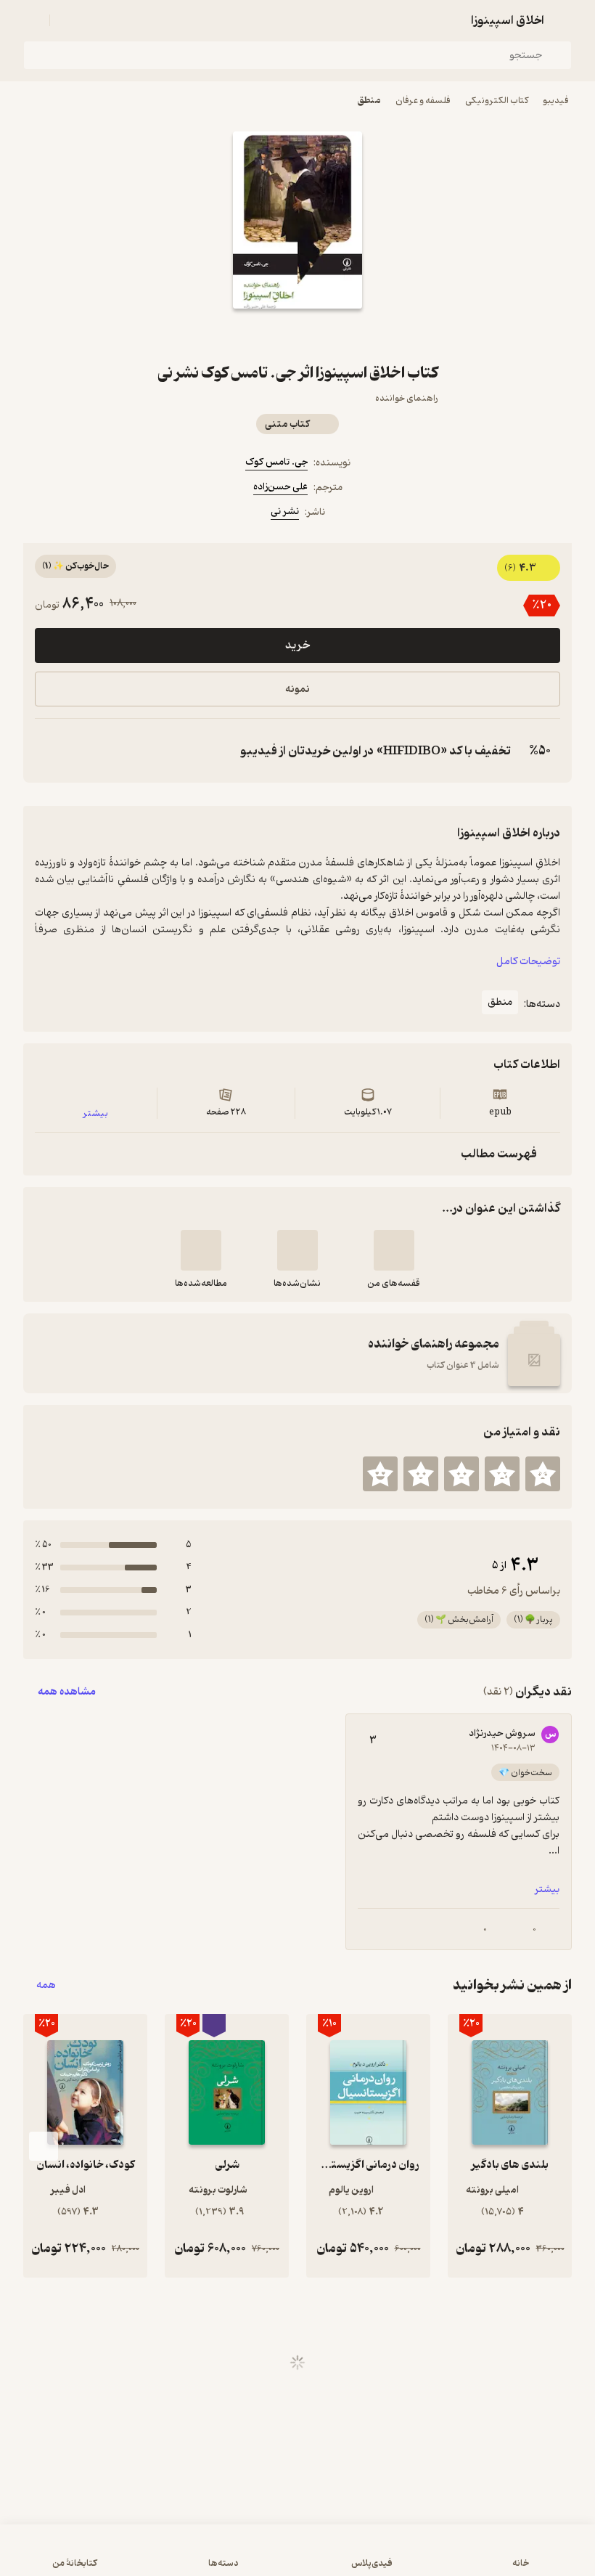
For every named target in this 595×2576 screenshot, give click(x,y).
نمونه (297, 689)
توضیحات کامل (528, 962)
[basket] (67, 20)
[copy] (49, 751)
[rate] (543, 1474)
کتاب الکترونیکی (497, 101)
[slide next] (44, 2146)
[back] (563, 20)
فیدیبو (556, 101)
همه (46, 1985)
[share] (263, 335)
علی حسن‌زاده (280, 487)
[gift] (297, 335)
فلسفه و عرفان (423, 101)
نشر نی (285, 511)
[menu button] (32, 20)
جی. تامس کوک (276, 462)
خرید (297, 645)
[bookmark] (332, 335)
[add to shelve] (394, 1250)
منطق (369, 101)
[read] (201, 1250)
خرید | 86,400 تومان (298, 2557)
